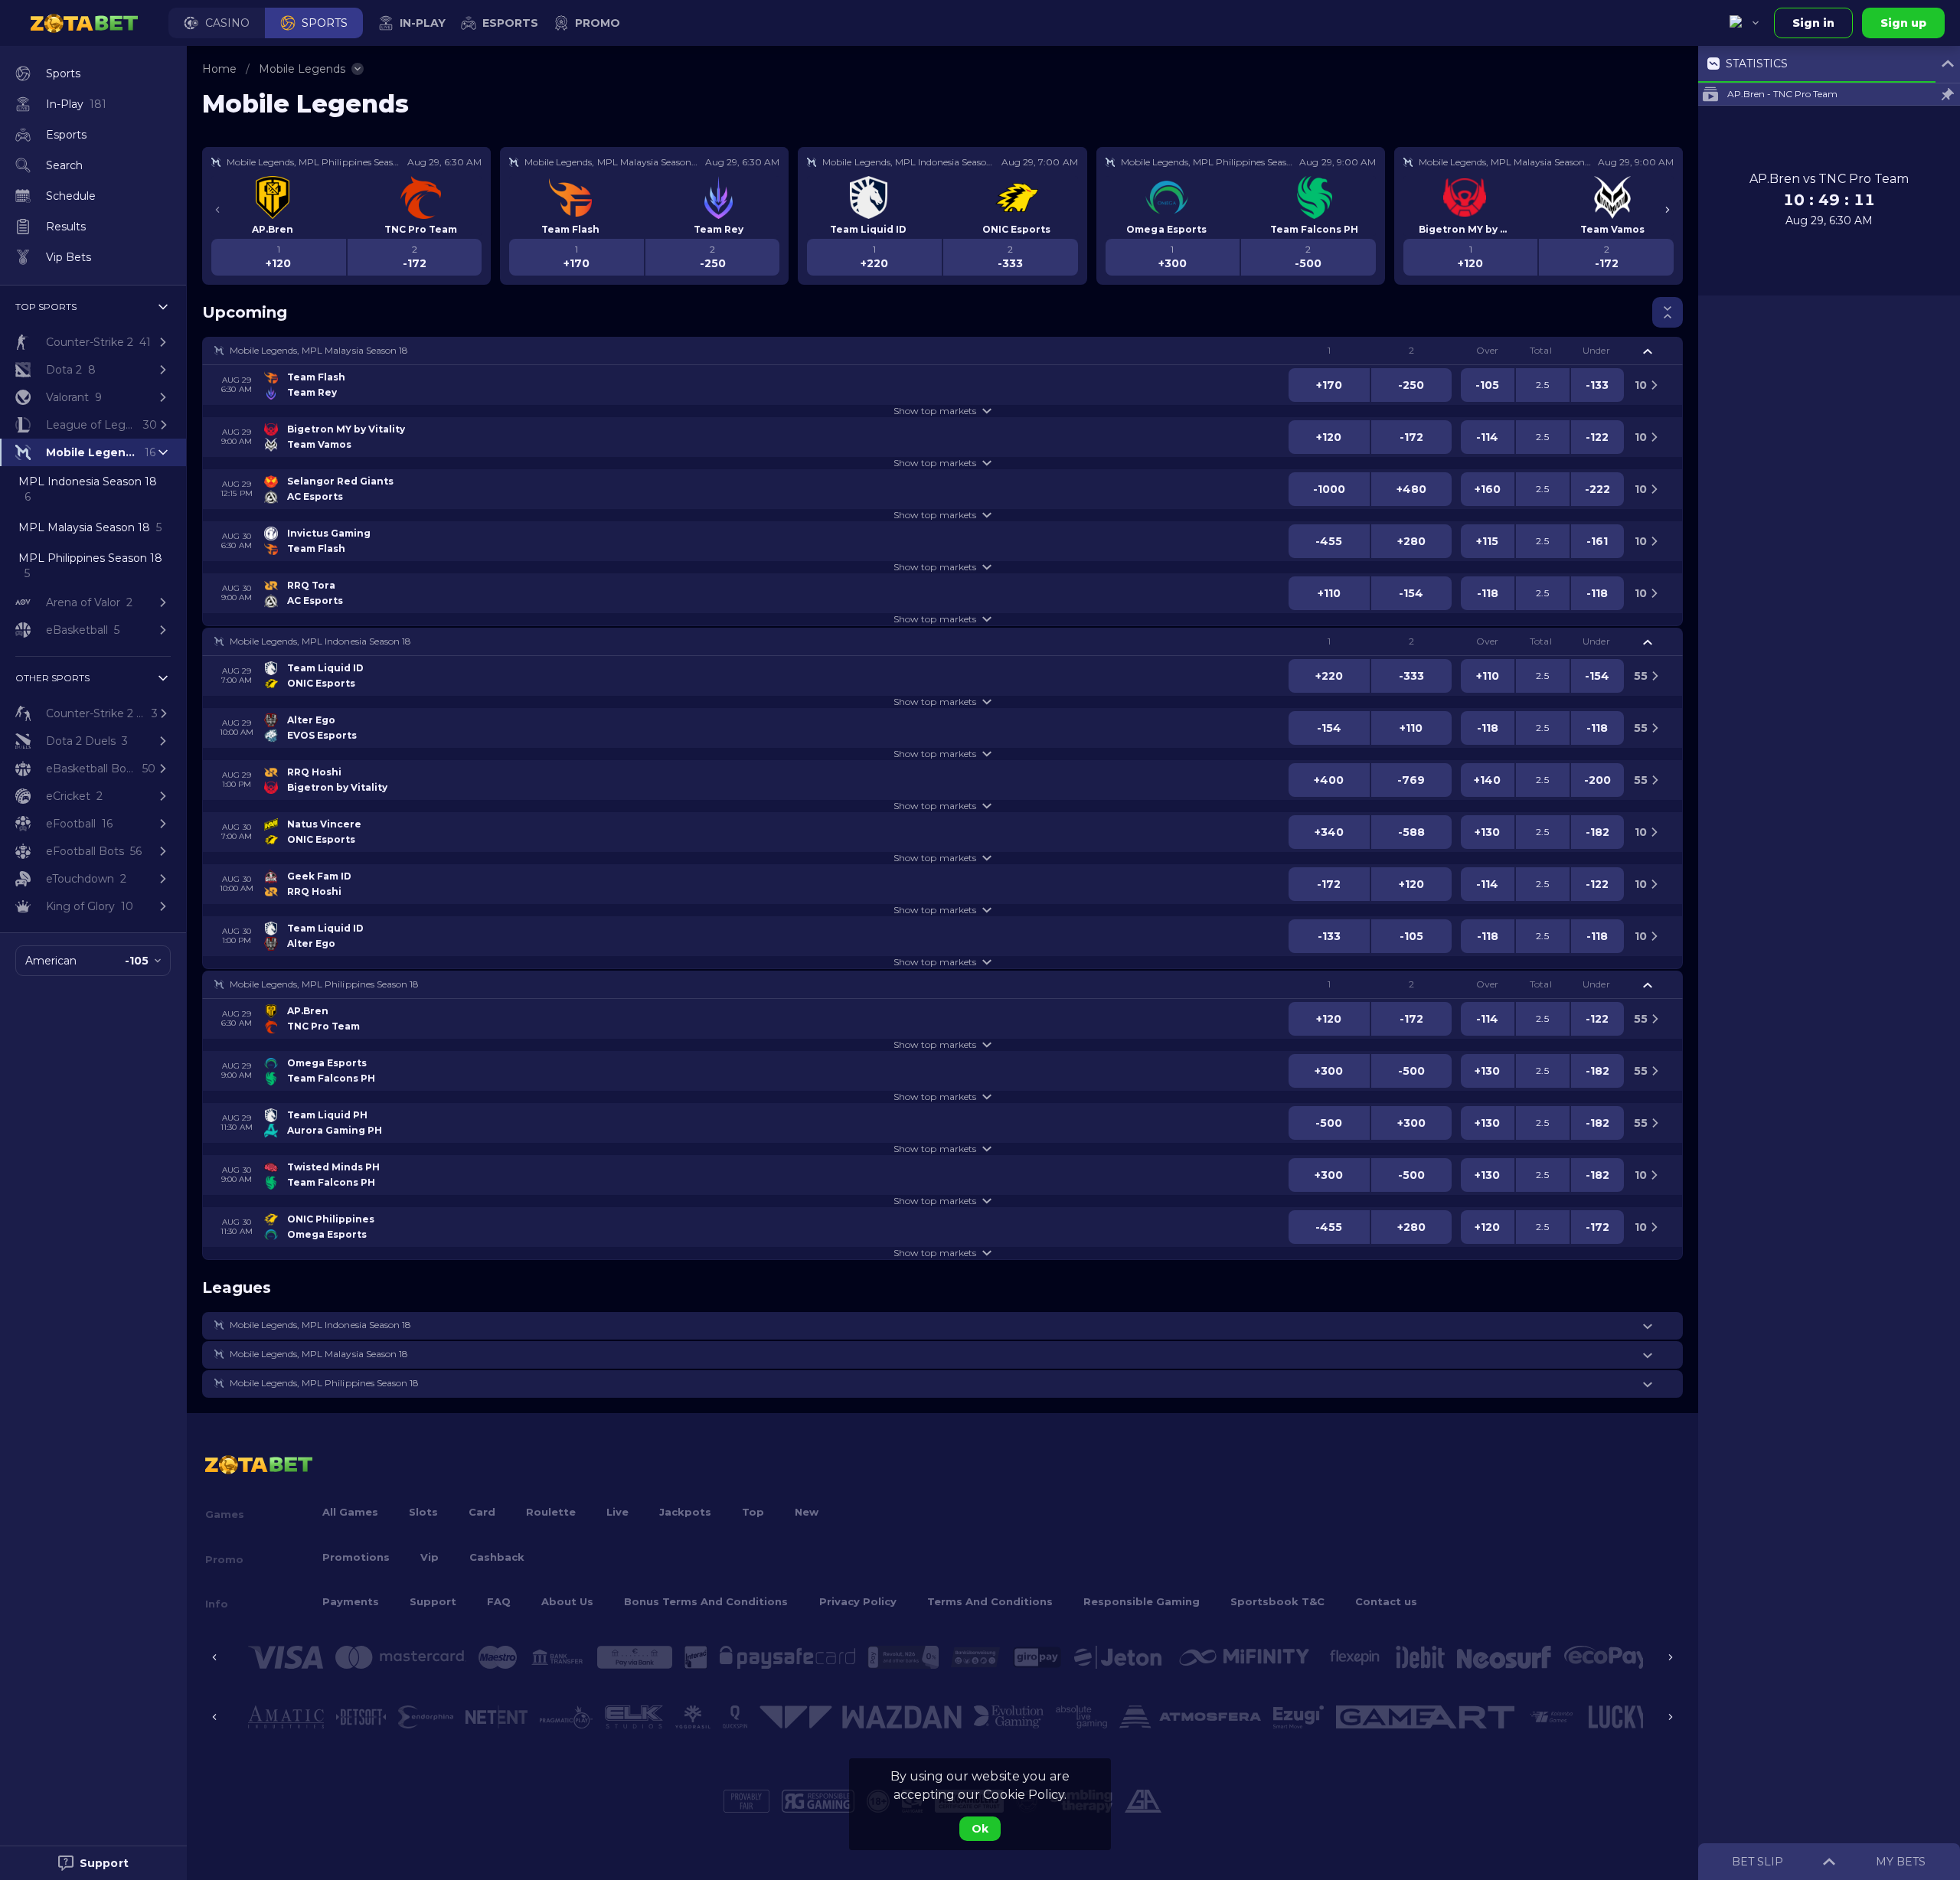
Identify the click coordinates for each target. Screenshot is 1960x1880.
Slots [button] (423, 1512)
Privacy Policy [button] (858, 1601)
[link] (84, 23)
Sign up (1903, 23)
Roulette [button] (551, 1512)
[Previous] (217, 210)
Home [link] (219, 69)
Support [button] (433, 1601)
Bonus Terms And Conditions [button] (706, 1601)
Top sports (46, 307)
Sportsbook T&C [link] (1277, 1601)
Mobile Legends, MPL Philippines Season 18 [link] (324, 984)
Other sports (52, 678)
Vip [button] (430, 1557)
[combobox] (1744, 23)
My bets (1901, 1862)
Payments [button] (351, 1601)
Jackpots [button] (685, 1512)
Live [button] (617, 1512)
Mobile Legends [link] (302, 69)
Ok (980, 1829)
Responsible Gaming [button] (1142, 1601)
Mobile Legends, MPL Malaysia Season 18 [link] (319, 350)
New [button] (807, 1512)
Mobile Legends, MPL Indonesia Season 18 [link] (320, 641)
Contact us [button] (1386, 1601)
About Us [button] (567, 1601)
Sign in (1813, 23)
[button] (217, 23)
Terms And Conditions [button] (990, 1601)
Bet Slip (1757, 1862)
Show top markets (934, 411)
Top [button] (753, 1512)
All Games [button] (350, 1512)
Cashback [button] (497, 1557)
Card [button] (482, 1512)
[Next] (1668, 210)
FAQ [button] (499, 1601)
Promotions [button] (356, 1557)
